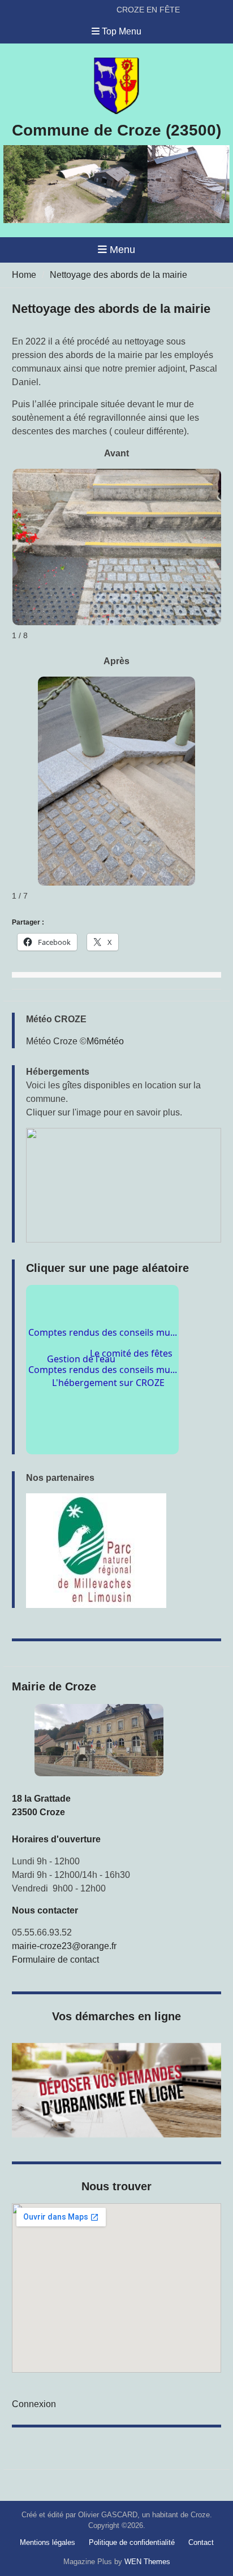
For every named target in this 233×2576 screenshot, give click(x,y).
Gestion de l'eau (76, 1372)
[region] (124, 1551)
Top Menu (122, 31)
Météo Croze (52, 1041)
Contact (201, 2542)
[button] (124, 1185)
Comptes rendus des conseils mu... (103, 1383)
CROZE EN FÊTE (148, 10)
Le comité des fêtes (129, 1339)
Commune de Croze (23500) (116, 130)
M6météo (105, 1041)
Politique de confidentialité (132, 2542)
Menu (122, 250)
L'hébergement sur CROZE (115, 1418)
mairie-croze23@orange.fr (64, 1946)
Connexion (34, 2404)
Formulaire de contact (55, 1960)
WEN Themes (147, 2562)
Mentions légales (48, 2542)
